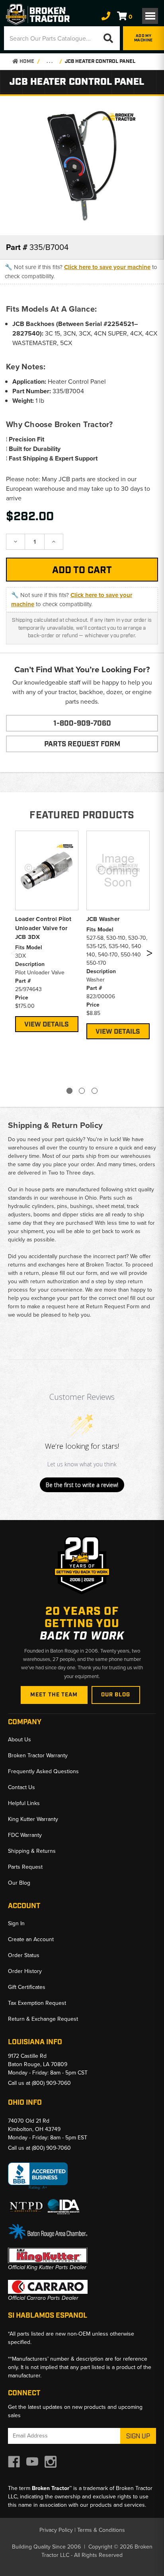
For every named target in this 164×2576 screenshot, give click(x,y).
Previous (13, 955)
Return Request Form (113, 1307)
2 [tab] (82, 1091)
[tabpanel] (47, 930)
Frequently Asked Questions (43, 1771)
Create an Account (31, 1939)
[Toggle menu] (150, 16)
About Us (20, 1740)
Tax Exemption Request (37, 2003)
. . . (50, 61)
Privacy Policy (56, 2530)
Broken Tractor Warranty (38, 1755)
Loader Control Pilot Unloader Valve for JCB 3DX (43, 928)
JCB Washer (103, 919)
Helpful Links (24, 1803)
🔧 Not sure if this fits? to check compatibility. (81, 272)
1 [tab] (69, 1091)
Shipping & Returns (32, 1851)
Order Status (24, 1955)
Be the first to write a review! (82, 1485)
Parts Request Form (82, 744)
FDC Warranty (25, 1835)
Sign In (16, 1923)
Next (149, 955)
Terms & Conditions (101, 2530)
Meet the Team (54, 1695)
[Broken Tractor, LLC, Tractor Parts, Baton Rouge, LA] (38, 2176)
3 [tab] (95, 1091)
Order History (25, 1971)
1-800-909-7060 (82, 724)
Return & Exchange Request (43, 2019)
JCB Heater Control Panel (100, 61)
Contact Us (21, 1787)
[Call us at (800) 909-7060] (106, 16)
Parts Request (25, 1867)
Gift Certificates (27, 1987)
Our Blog (116, 1695)
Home (26, 61)
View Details (47, 1025)
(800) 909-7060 (51, 2083)
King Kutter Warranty (33, 1819)
